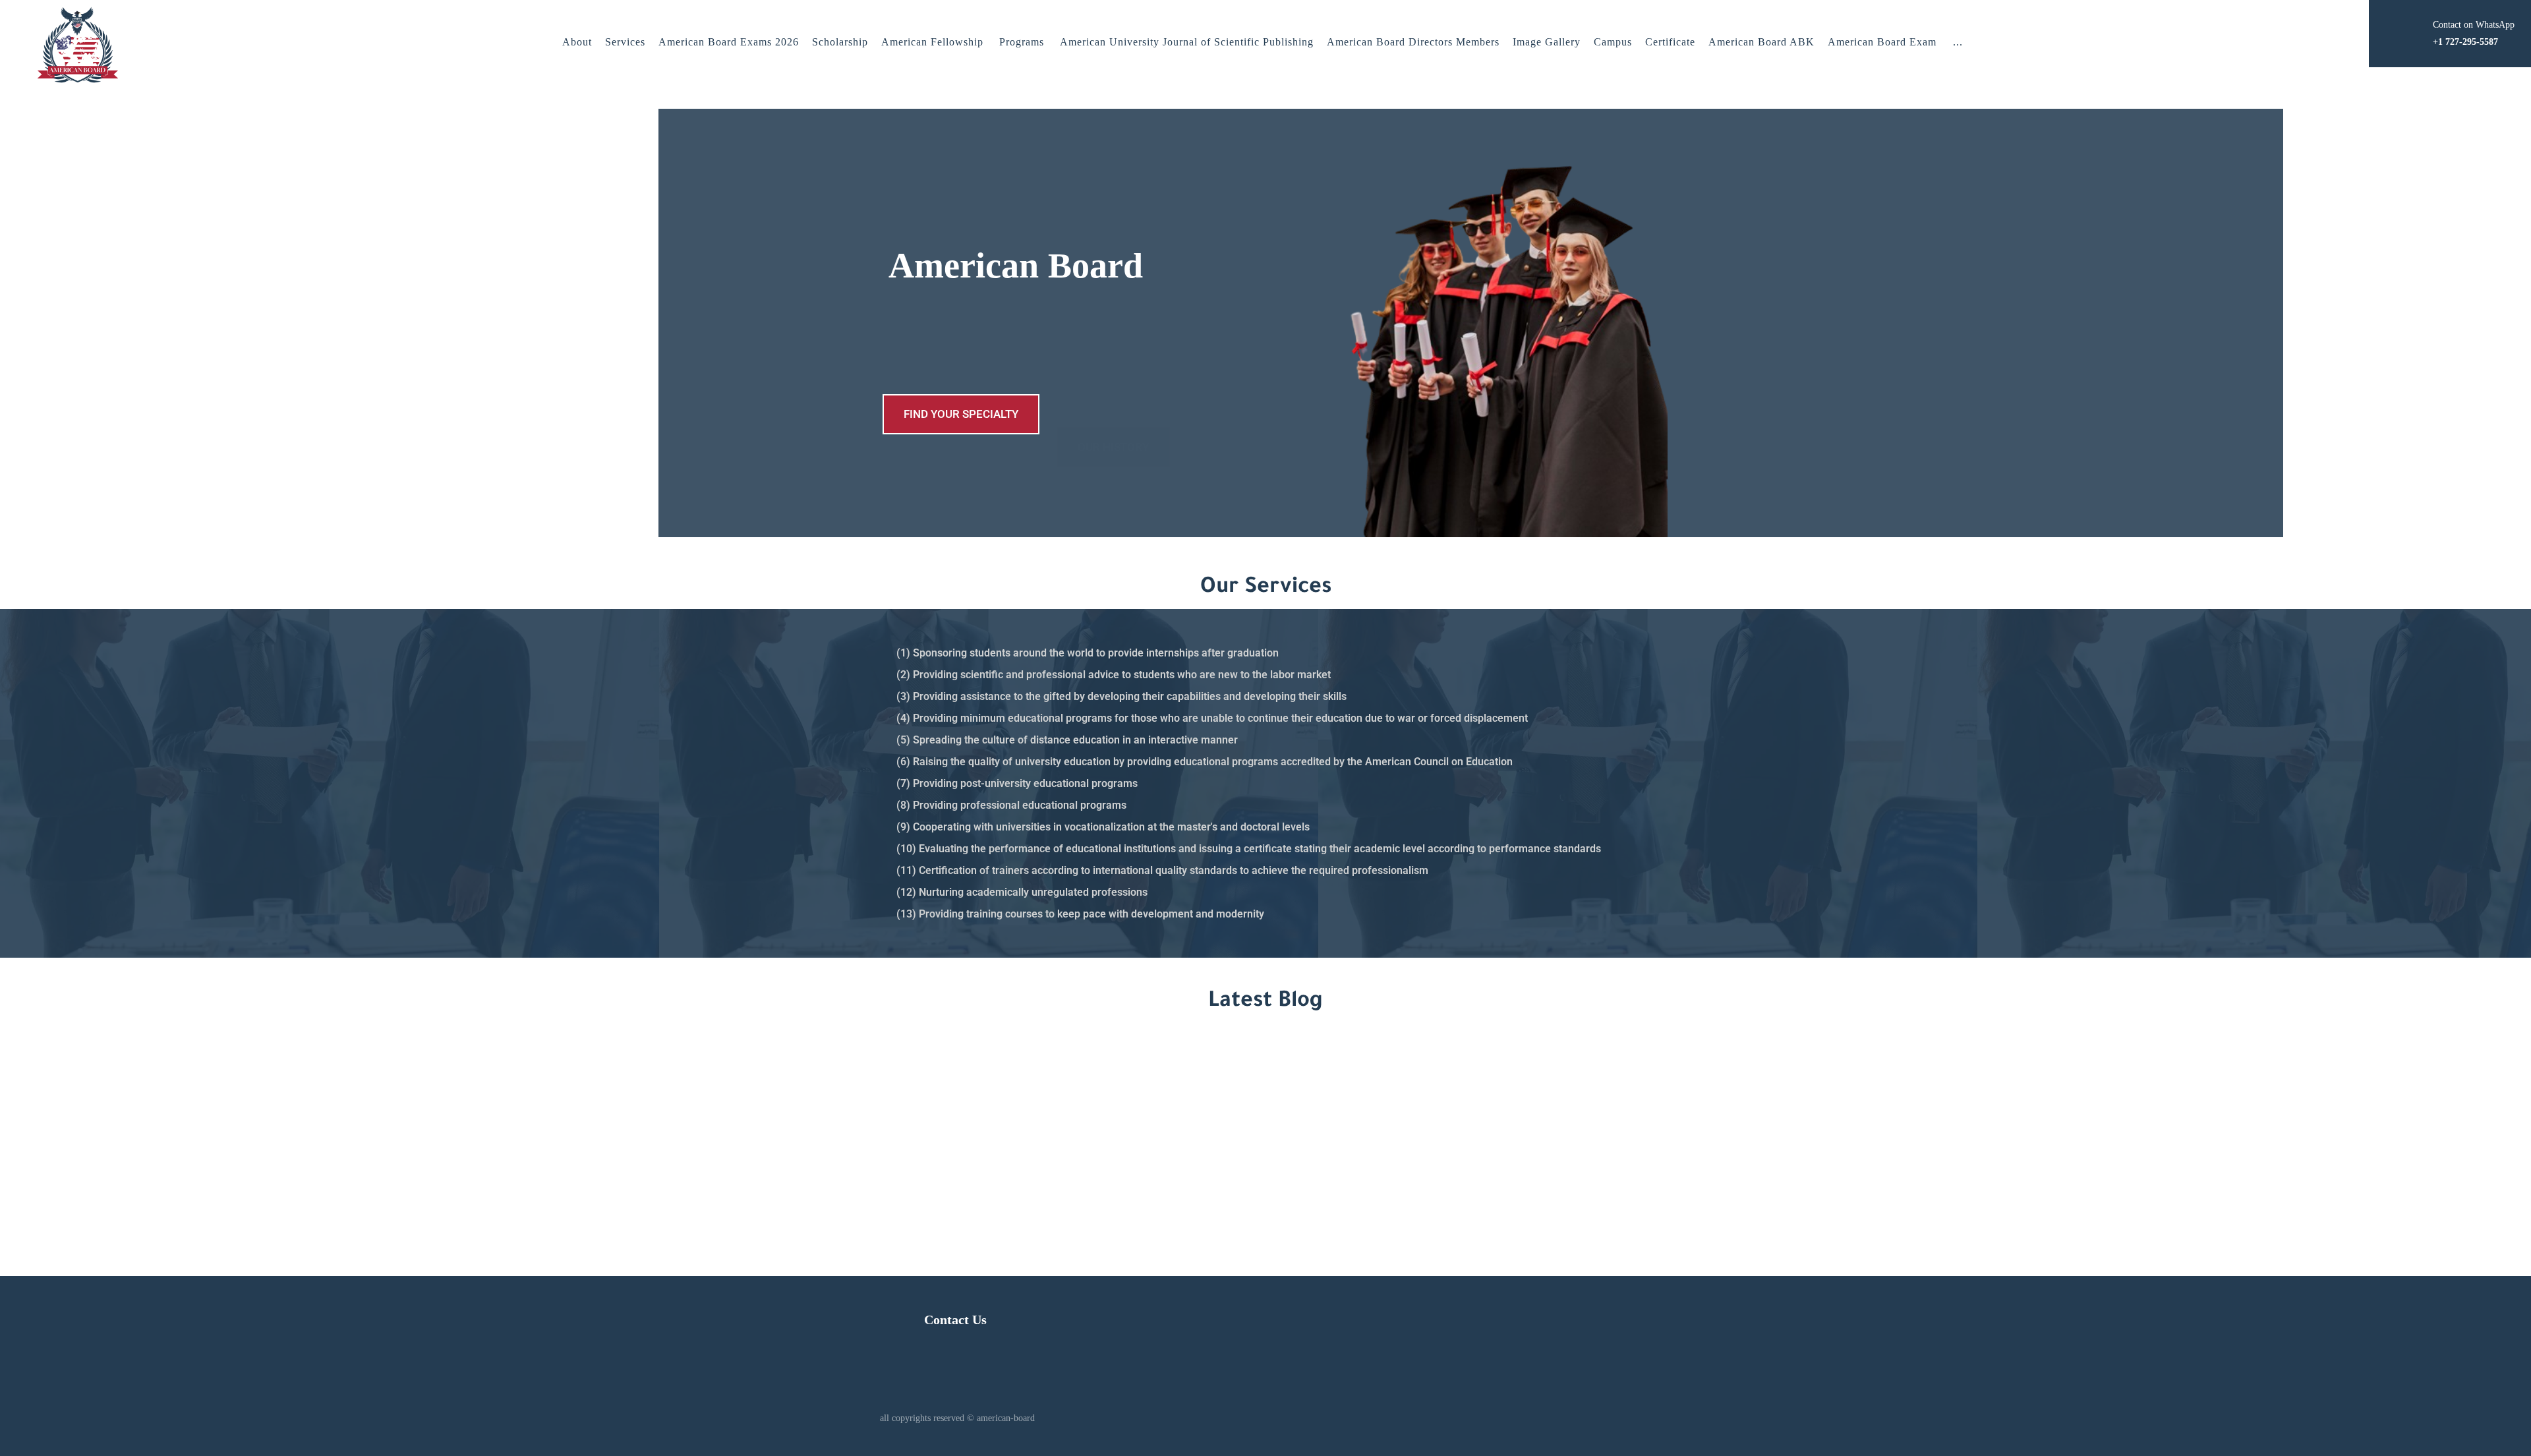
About (577, 42)
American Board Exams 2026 (729, 42)
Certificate (1670, 42)
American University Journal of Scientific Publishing (1187, 42)
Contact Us (955, 1320)
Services (625, 42)
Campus (1613, 42)
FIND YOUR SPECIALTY (961, 414)
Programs (1022, 42)
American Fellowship (932, 42)
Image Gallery (1547, 42)
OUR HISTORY (1113, 414)
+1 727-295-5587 (1488, 1138)
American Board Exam (1882, 42)
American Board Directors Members (1413, 42)
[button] (1958, 42)
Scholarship (840, 42)
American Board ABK (1761, 42)
